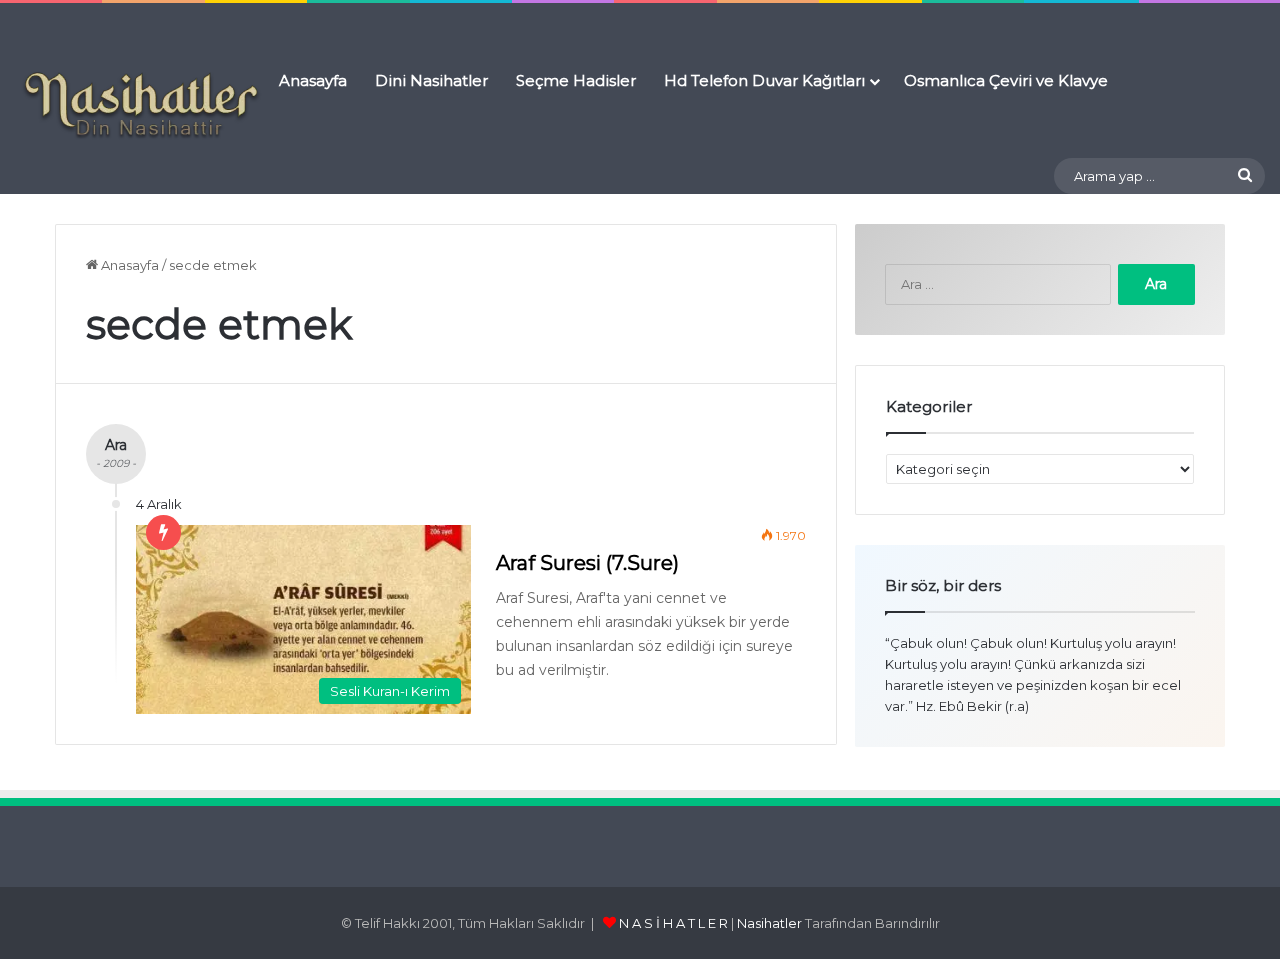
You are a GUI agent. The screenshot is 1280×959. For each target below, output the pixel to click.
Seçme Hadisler (576, 80)
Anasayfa (313, 80)
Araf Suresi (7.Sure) (587, 563)
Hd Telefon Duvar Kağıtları (764, 80)
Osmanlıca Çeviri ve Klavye (1006, 80)
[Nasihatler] (140, 106)
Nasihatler (769, 923)
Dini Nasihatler (431, 80)
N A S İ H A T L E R (673, 923)
